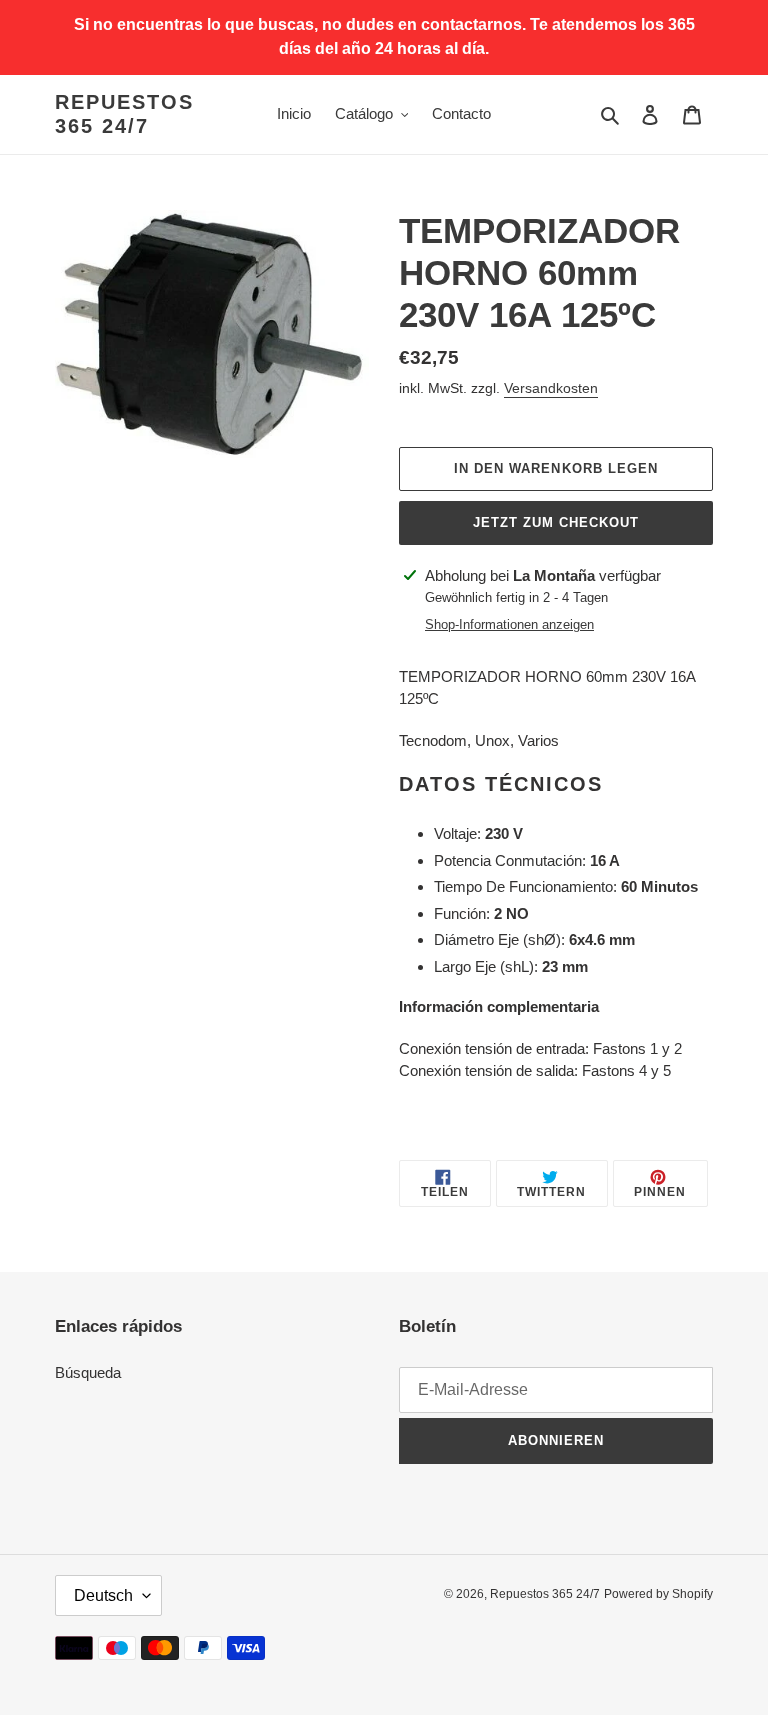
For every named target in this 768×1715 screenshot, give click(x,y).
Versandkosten (551, 388)
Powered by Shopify (658, 1594)
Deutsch (103, 1595)
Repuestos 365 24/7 (124, 114)
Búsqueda (88, 1372)
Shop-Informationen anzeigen (509, 624)
